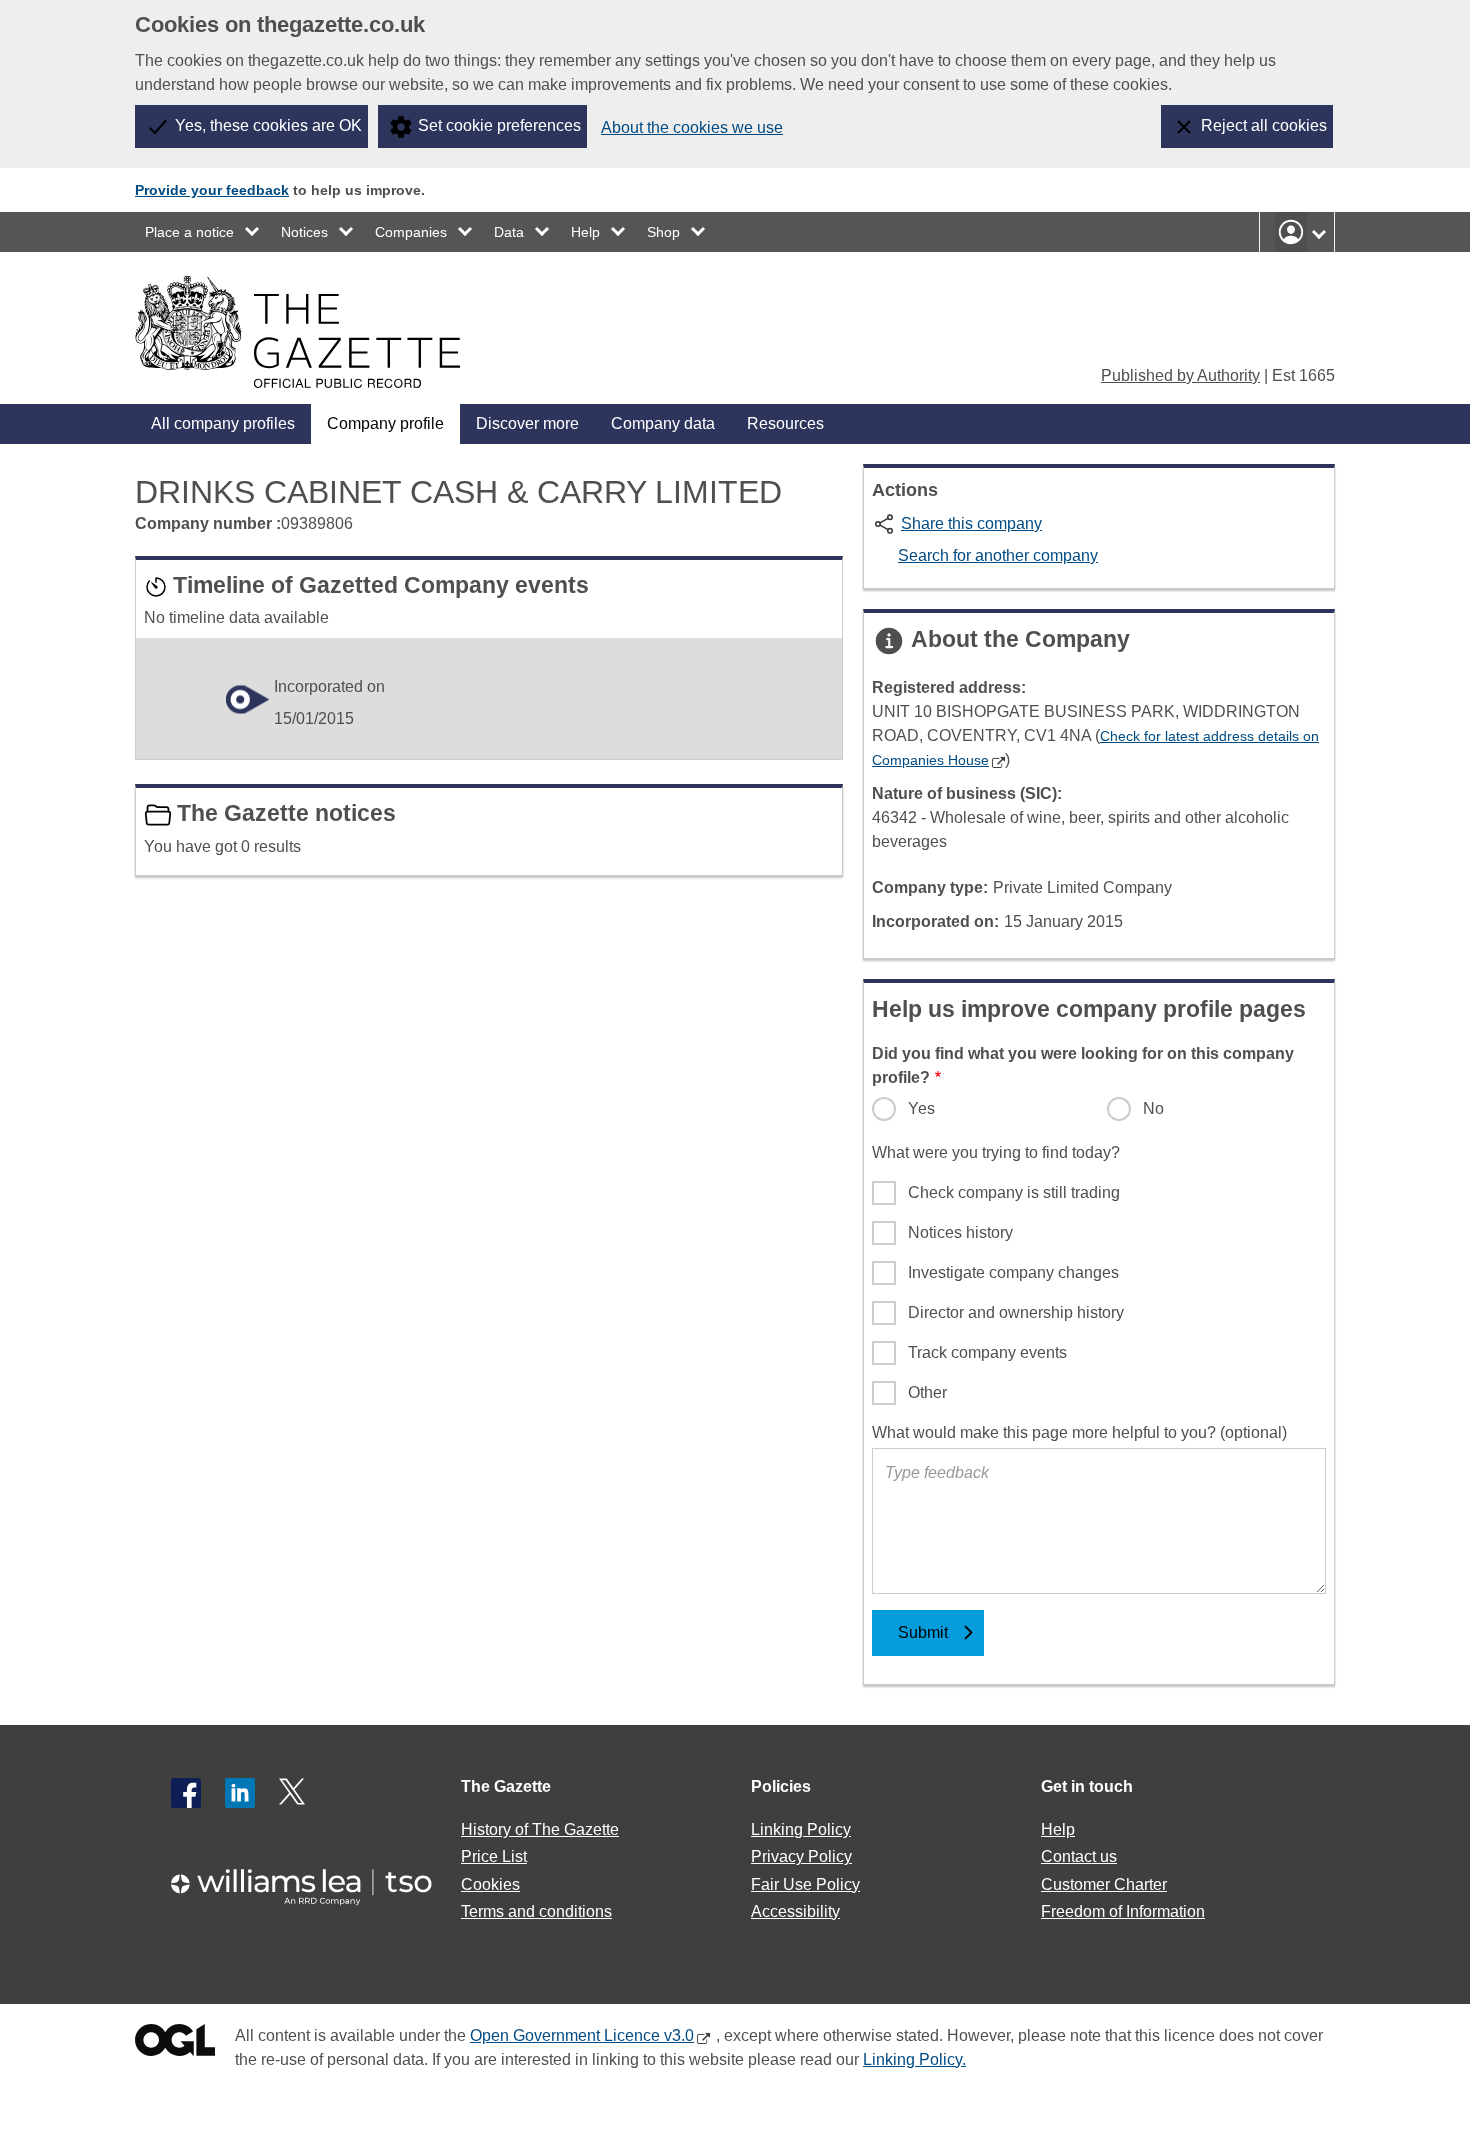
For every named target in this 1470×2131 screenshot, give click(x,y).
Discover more (527, 423)
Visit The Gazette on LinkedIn (240, 1793)
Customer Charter (1104, 1884)
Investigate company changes (1013, 1272)
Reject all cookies (1264, 125)
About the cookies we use (692, 127)
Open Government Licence (175, 2044)
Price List (494, 1856)
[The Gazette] (297, 332)
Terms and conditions (536, 1911)
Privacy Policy (801, 1856)
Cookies (490, 1884)
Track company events (987, 1352)
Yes (921, 1108)
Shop (663, 232)
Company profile (385, 423)
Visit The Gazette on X (294, 1793)
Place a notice (189, 232)
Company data (663, 423)
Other (927, 1392)
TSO (313, 1880)
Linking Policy (801, 1829)
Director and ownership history (1016, 1312)
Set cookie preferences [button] (499, 125)
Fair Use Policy (805, 1884)
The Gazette (506, 1786)
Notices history (960, 1232)
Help (585, 232)
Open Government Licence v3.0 (582, 2035)
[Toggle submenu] (253, 232)
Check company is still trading (1014, 1192)
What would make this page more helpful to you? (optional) (1079, 1432)
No (1153, 1108)
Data (509, 232)
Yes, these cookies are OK (268, 125)
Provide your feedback (212, 190)
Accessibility (795, 1911)
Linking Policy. (914, 2059)
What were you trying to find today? (996, 1152)
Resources (785, 423)
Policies (781, 1786)
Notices (304, 232)
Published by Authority (1180, 375)
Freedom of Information (1123, 1911)
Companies (411, 232)
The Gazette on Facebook (186, 1793)
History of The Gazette (540, 1829)
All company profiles (223, 423)
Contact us (1079, 1856)
